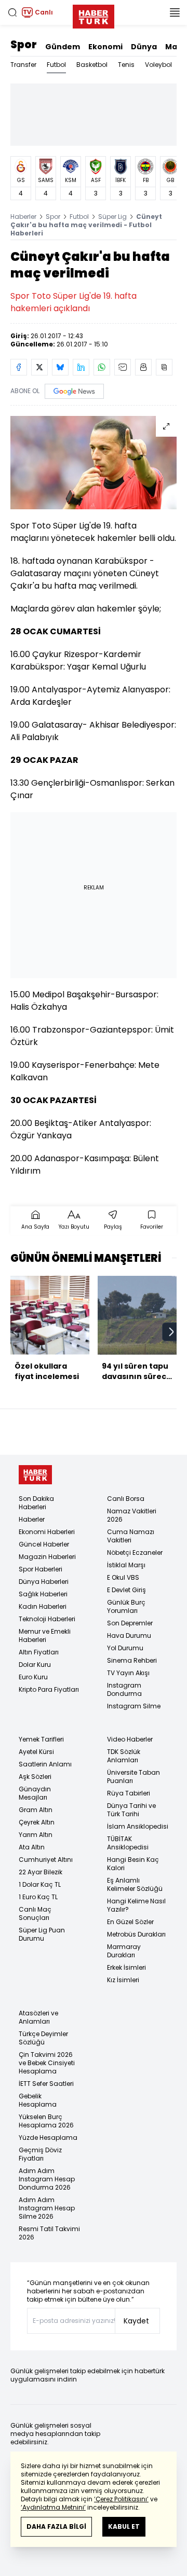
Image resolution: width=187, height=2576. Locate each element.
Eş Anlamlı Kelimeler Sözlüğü (135, 1884)
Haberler (23, 217)
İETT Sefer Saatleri (46, 2084)
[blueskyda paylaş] (60, 367)
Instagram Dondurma (124, 1689)
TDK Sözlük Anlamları (124, 1756)
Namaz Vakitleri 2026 (132, 1515)
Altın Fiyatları (39, 1652)
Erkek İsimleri (126, 1967)
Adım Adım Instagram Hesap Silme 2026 (47, 2208)
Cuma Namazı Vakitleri (131, 1536)
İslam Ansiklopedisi (138, 1826)
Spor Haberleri (41, 1569)
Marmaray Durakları (124, 1951)
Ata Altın (32, 1847)
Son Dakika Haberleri (36, 1503)
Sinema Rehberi (132, 1660)
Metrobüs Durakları (136, 1934)
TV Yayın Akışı (128, 1673)
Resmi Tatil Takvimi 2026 (49, 2233)
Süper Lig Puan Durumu (42, 1934)
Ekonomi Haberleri (47, 1532)
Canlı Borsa (126, 1499)
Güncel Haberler (44, 1544)
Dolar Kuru (35, 1665)
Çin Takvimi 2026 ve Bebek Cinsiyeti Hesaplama (47, 2063)
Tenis (126, 65)
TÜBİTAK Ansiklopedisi (128, 1843)
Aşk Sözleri (35, 1777)
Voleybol (158, 65)
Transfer (23, 65)
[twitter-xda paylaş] (39, 367)
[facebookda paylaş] (19, 367)
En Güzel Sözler (130, 1922)
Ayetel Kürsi (36, 1752)
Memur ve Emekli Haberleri (45, 1635)
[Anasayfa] (35, 1475)
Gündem (63, 47)
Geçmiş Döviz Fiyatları (40, 2154)
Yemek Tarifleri (41, 1739)
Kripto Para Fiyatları (49, 1689)
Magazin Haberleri (47, 1557)
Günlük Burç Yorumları (126, 1606)
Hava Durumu (129, 1635)
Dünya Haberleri (44, 1582)
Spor (24, 45)
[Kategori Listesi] (175, 12)
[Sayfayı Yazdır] (143, 367)
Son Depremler (130, 1623)
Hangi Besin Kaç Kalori (133, 1864)
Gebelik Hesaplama (38, 2100)
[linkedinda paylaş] (81, 367)
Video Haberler (130, 1739)
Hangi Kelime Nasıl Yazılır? (136, 1905)
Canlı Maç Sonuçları (35, 1913)
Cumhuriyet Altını (46, 1860)
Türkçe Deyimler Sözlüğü (43, 2038)
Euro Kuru (33, 1677)
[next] (171, 1332)
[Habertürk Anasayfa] (94, 15)
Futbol (56, 65)
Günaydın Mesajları (35, 1793)
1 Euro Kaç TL (38, 1897)
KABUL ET (124, 2526)
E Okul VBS (123, 1577)
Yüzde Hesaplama (48, 2138)
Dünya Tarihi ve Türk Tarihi (131, 1810)
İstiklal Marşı (126, 1565)
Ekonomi (105, 47)
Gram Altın (36, 1810)
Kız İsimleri (123, 1980)
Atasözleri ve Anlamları (38, 2017)
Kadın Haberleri (43, 1606)
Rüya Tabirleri (129, 1793)
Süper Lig (112, 217)
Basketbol (92, 65)
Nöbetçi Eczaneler (135, 1552)
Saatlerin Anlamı (45, 1764)
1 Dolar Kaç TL (40, 1884)
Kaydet (136, 2321)
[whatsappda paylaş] (102, 367)
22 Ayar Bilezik (41, 1872)
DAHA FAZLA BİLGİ (56, 2526)
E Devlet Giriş (126, 1590)
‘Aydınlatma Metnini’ (53, 2507)
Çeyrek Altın (37, 1822)
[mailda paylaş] (123, 367)
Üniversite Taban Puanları (133, 1777)
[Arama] (12, 12)
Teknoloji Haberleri (47, 1619)
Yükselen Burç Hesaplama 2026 (46, 2121)
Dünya (144, 47)
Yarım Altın (36, 1835)
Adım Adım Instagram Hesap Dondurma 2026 (47, 2179)
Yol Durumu (125, 1648)
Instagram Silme (134, 1706)
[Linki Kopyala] (164, 367)
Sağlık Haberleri (43, 1594)
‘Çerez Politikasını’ (121, 2499)
